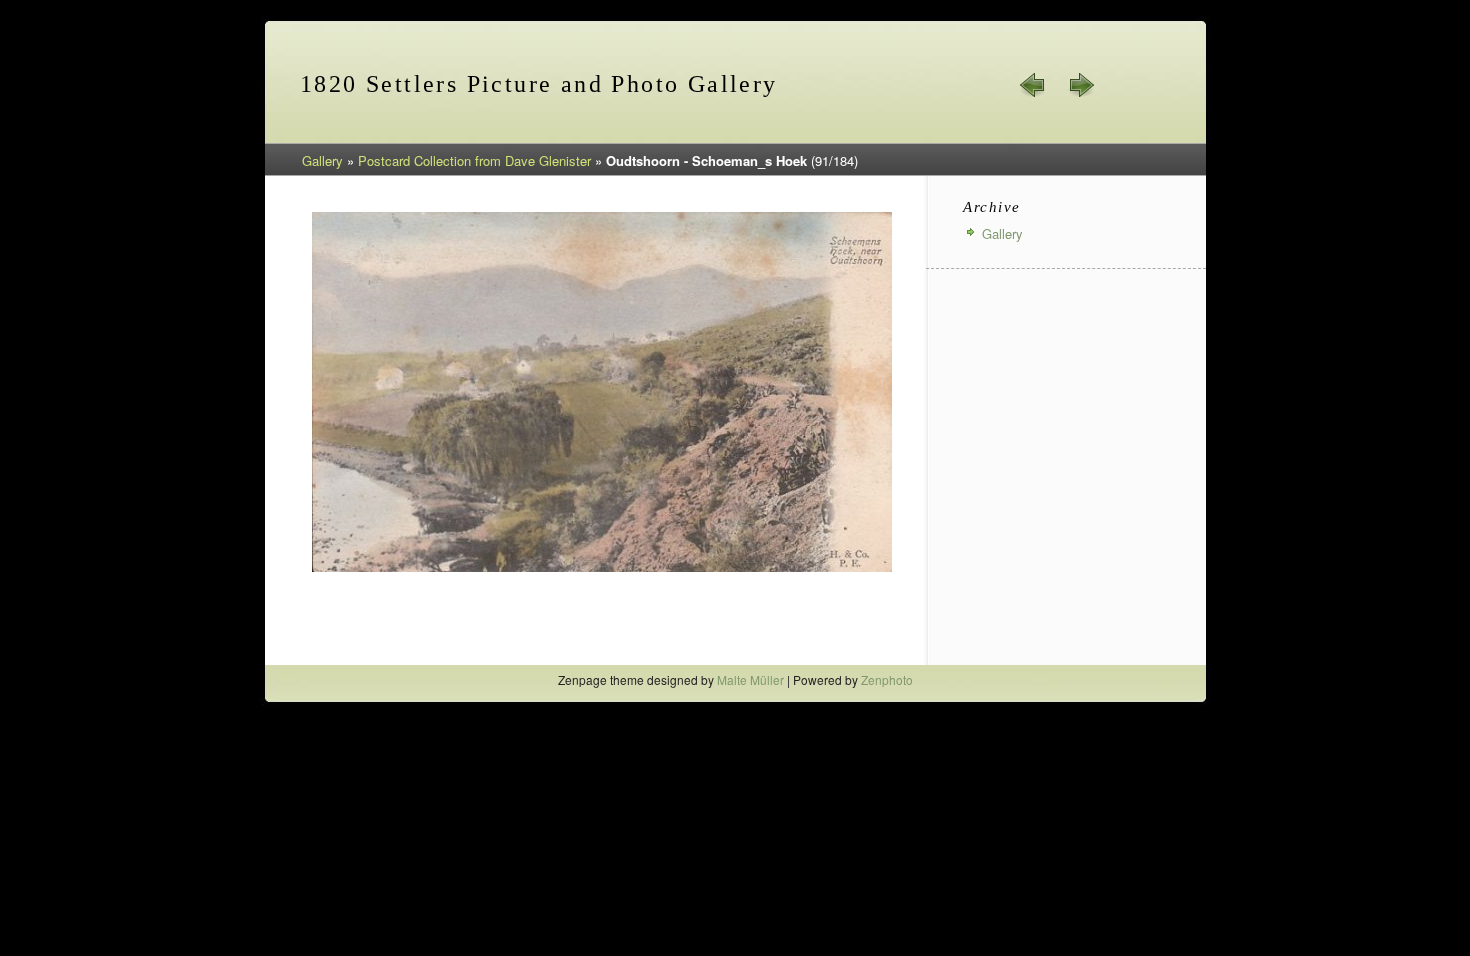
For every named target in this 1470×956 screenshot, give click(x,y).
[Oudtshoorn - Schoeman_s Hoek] (602, 568)
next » (1081, 85)
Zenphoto (887, 679)
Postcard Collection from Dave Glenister (474, 160)
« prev (1033, 85)
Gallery (322, 160)
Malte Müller (750, 679)
